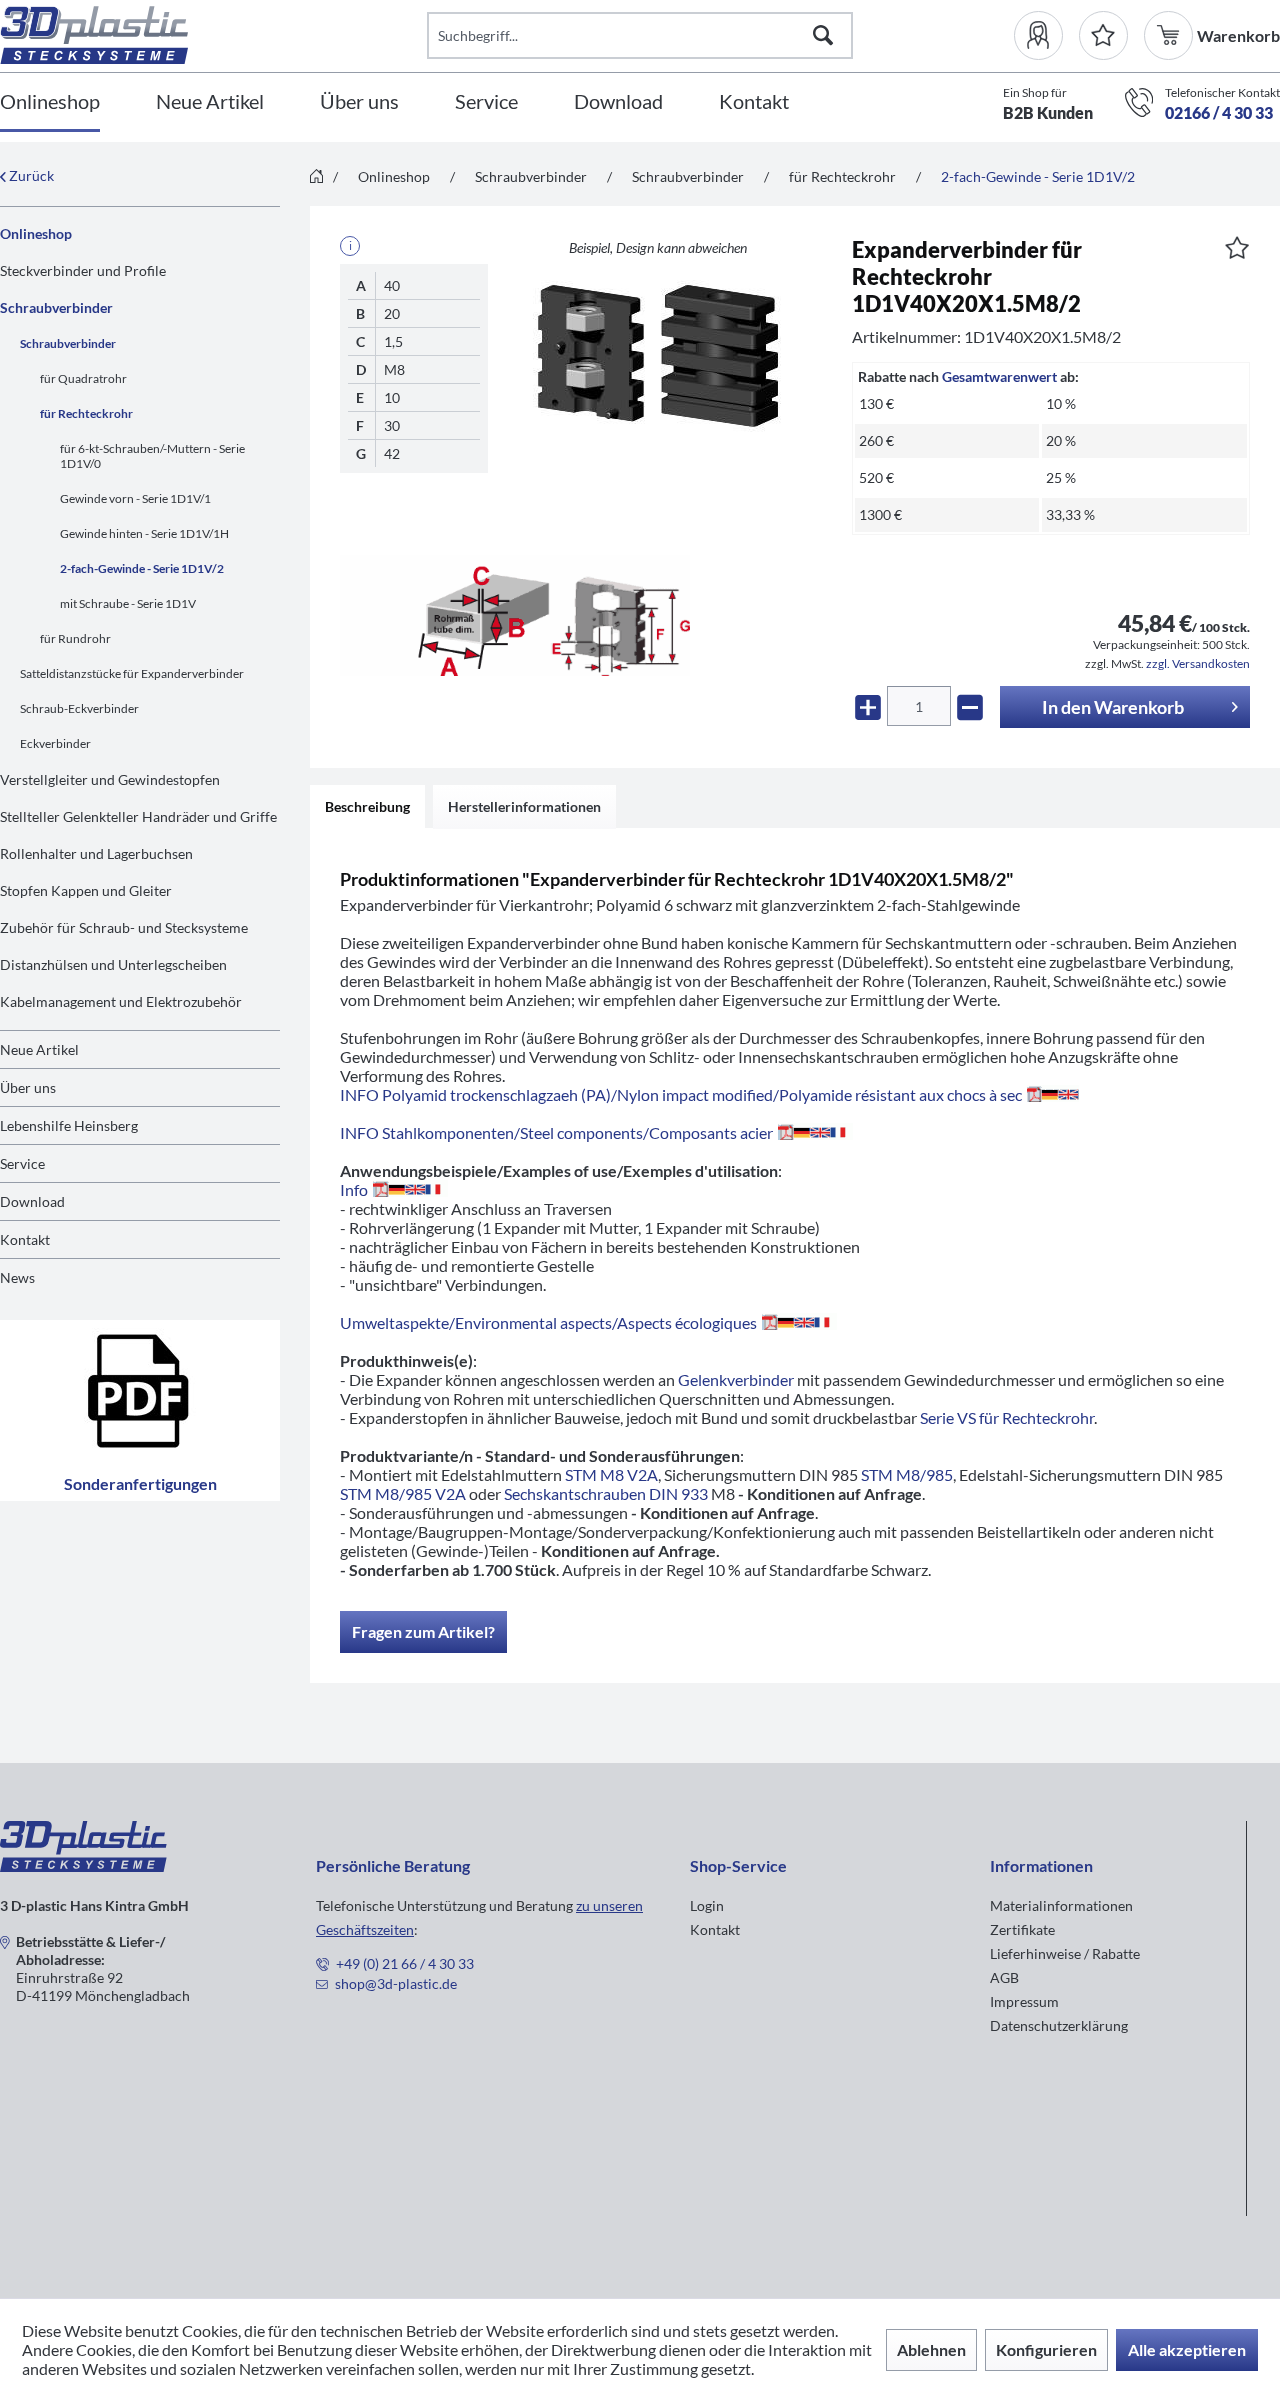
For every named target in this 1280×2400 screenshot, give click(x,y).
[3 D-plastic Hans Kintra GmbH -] (83, 1865)
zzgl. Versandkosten (1198, 663)
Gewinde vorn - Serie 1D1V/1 (135, 498)
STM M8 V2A (611, 1474)
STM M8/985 (907, 1474)
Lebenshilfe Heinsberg (69, 1125)
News (17, 1277)
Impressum (1024, 2001)
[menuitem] (1046, 35)
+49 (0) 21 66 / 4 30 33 (405, 1963)
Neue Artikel (39, 1049)
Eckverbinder (55, 743)
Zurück (30, 175)
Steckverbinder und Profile (83, 270)
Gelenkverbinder (736, 1379)
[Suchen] (823, 35)
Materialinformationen (1061, 1905)
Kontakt (25, 1239)
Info (354, 1189)
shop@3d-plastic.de (396, 1983)
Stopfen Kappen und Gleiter (86, 890)
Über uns (28, 1087)
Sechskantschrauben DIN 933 (606, 1493)
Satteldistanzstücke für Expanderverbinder (132, 673)
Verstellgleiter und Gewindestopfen (110, 779)
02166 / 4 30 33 (1219, 112)
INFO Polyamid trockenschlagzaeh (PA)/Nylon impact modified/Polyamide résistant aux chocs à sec (681, 1094)
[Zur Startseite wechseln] (316, 177)
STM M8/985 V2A (403, 1493)
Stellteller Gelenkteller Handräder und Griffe (138, 816)
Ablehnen (931, 2349)
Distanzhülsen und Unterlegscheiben (113, 964)
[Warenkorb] (1170, 35)
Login (707, 1905)
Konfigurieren (1046, 2349)
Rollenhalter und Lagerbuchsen (96, 853)
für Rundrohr (75, 638)
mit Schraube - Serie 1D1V (128, 603)
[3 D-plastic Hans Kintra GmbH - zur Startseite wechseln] (213, 35)
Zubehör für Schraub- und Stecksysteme (124, 927)
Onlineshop (36, 233)
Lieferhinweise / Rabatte (1065, 1953)
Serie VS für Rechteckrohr (1007, 1417)
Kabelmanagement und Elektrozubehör (121, 1001)
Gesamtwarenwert (999, 376)
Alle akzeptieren (1187, 2349)
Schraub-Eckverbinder (79, 708)
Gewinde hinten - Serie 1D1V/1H (144, 533)
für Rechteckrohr (86, 413)
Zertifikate (1022, 1929)
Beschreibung (367, 806)
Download (32, 1201)
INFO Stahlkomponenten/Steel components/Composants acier (556, 1132)
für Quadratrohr (83, 378)
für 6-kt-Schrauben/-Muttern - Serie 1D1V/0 (152, 456)
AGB (1004, 1977)
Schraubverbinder (56, 307)
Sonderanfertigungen (140, 1483)
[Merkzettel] (1103, 35)
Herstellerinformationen (524, 806)
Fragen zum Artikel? (423, 1631)
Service (22, 1163)
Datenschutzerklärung (1059, 2025)
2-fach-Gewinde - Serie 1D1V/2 (142, 568)
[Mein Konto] (1046, 35)
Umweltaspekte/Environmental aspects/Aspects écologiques (548, 1322)
